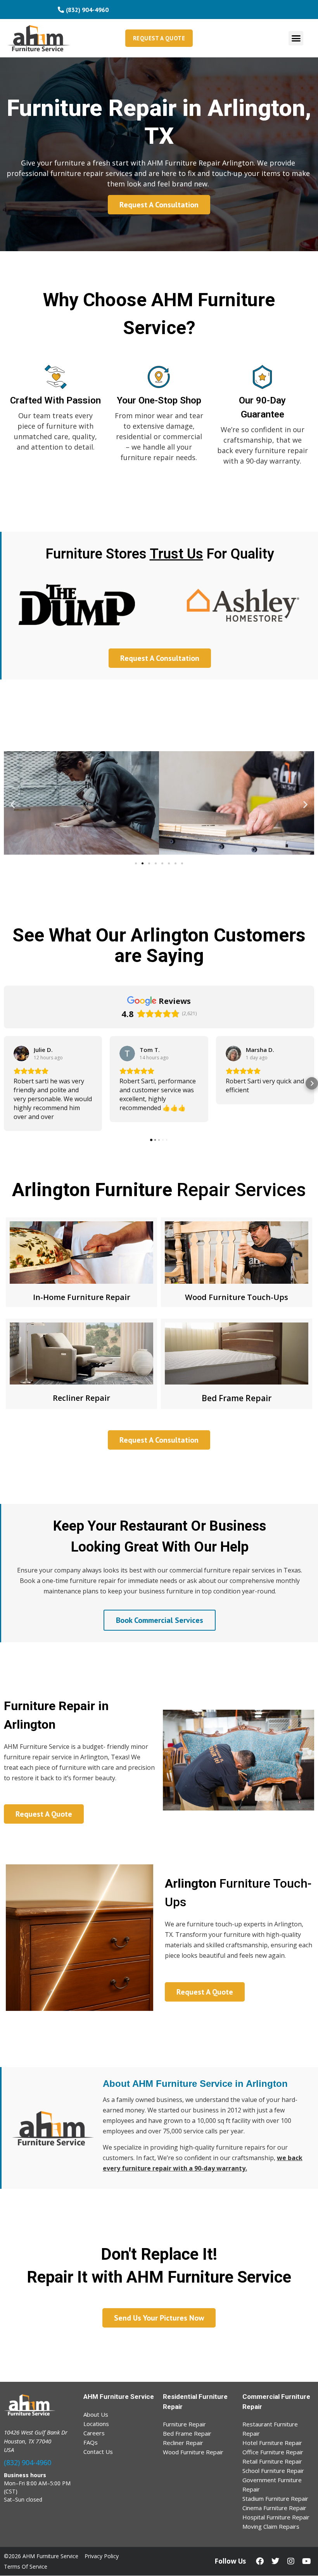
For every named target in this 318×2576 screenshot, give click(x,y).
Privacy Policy (102, 2556)
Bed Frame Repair (237, 1398)
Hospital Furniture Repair (276, 2517)
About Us (96, 2414)
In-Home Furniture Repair (82, 1297)
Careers (94, 2433)
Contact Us (98, 2452)
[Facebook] (260, 2561)
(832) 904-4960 (28, 2462)
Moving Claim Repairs (271, 2526)
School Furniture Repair (273, 2471)
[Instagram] (291, 2561)
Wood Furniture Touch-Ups (237, 1297)
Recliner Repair (81, 1398)
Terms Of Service (26, 2567)
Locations (96, 2424)
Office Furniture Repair (273, 2452)
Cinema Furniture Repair (274, 2508)
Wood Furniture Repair (193, 2452)
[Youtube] (306, 2561)
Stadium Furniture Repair (275, 2498)
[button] (296, 38)
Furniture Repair (184, 2424)
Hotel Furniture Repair (272, 2443)
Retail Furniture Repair (272, 2461)
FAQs (91, 2442)
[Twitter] (275, 2561)
